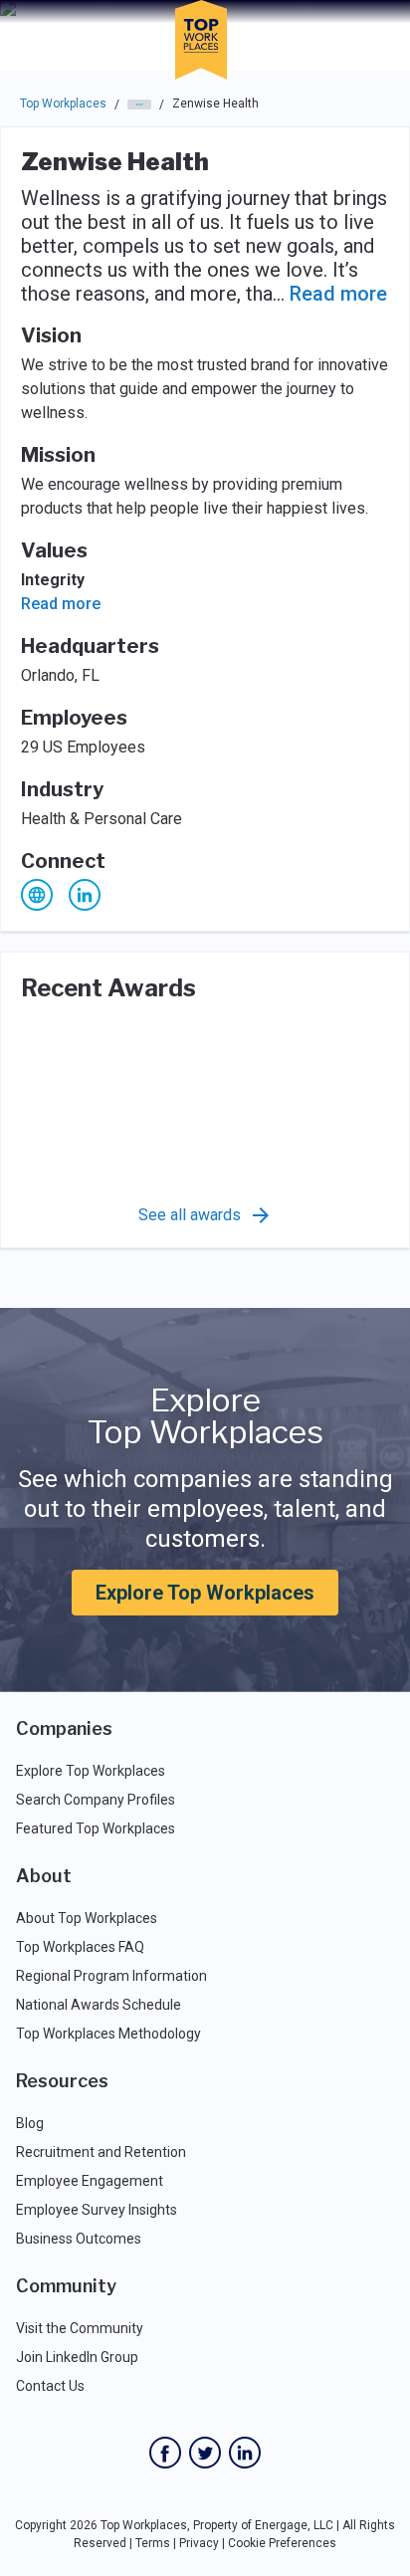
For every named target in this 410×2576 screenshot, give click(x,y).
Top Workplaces (63, 104)
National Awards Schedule (99, 2005)
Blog (30, 2123)
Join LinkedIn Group (77, 2357)
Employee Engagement (90, 2181)
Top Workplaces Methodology (108, 2034)
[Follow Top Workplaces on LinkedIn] (245, 2453)
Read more (338, 294)
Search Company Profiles (96, 1800)
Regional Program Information (111, 1976)
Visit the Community (80, 2328)
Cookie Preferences (282, 2543)
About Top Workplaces (87, 1918)
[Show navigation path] (139, 105)
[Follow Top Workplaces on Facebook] (165, 2453)
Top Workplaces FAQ (80, 1947)
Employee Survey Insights (97, 2210)
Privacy (199, 2543)
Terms (153, 2543)
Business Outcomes (79, 2239)
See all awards (190, 1215)
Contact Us (50, 2386)
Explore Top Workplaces (205, 1593)
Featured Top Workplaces (96, 1828)
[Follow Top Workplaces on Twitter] (205, 2453)
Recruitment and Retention (101, 2152)
